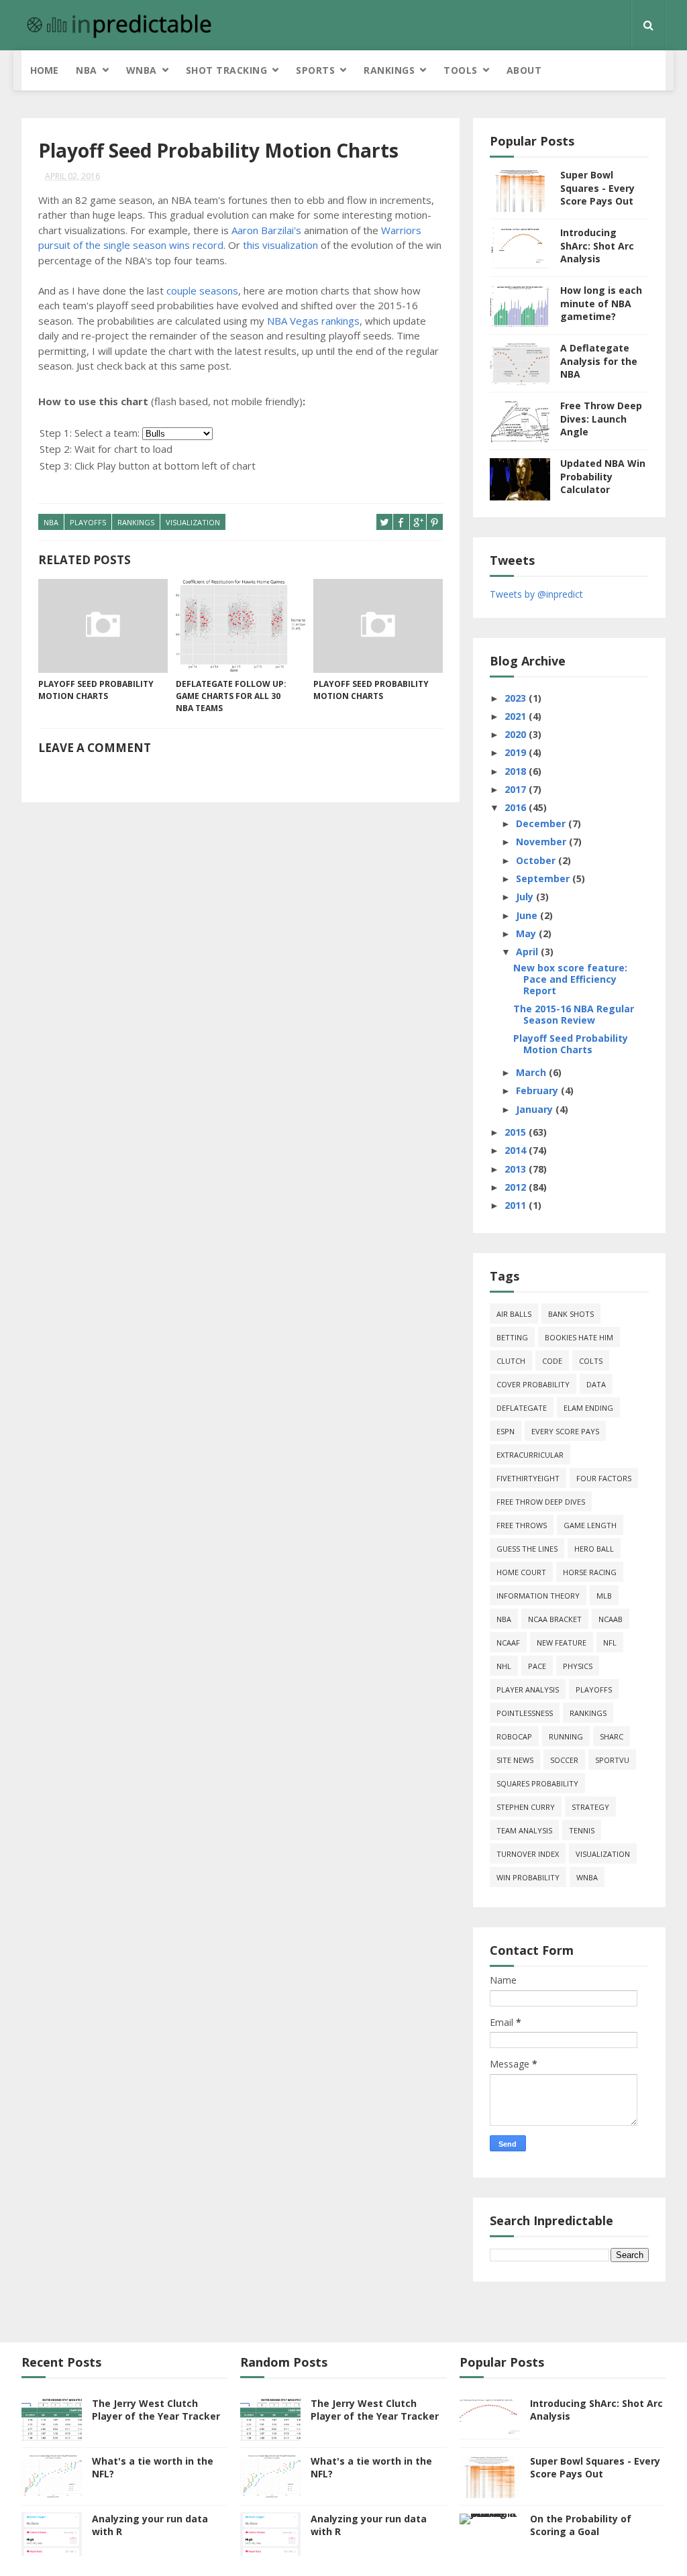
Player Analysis (528, 1689)
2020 (517, 734)
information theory (538, 1596)
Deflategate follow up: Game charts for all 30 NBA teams (231, 696)
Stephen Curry (526, 1807)
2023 (517, 698)
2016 (517, 807)
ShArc (612, 1736)
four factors (604, 1478)
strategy (590, 1807)
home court (521, 1572)
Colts (591, 1361)
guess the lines (527, 1549)
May (527, 933)
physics (578, 1666)
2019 (517, 752)
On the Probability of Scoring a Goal (581, 2525)
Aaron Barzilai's (266, 230)
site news (515, 1760)
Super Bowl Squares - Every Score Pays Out (597, 188)
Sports (315, 70)
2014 (517, 1150)
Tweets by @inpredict (536, 594)
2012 (517, 1187)
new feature (562, 1643)
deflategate (522, 1408)
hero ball (594, 1549)
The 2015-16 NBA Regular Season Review (574, 1014)
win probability (528, 1877)
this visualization (280, 245)
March (532, 1072)
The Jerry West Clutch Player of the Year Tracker (156, 2410)
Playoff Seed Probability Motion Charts (96, 690)
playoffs (88, 522)
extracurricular (530, 1455)
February (538, 1090)
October (537, 860)
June (528, 915)
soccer (564, 1760)
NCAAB (611, 1619)
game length (590, 1525)
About (524, 70)
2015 (517, 1132)
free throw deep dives (541, 1502)
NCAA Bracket (555, 1619)
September (544, 878)
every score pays (565, 1431)
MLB (604, 1596)
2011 (517, 1205)
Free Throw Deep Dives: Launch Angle (601, 419)
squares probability (537, 1783)
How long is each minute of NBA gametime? (601, 303)
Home (44, 70)
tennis (582, 1830)
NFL (610, 1643)
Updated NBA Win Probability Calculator (603, 476)
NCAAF (508, 1643)
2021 (517, 716)
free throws (522, 1525)
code (552, 1361)
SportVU (612, 1760)
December (542, 823)
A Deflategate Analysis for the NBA (599, 361)
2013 (517, 1169)
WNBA (142, 70)
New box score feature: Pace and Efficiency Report (570, 979)
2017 (517, 789)
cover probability (533, 1384)
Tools (461, 70)
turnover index (528, 1854)
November (542, 842)
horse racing (590, 1572)
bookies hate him (579, 1337)
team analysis (524, 1830)
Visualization (193, 522)
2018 (517, 771)
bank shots (571, 1314)
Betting (512, 1337)
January (536, 1109)
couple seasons (202, 290)
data (596, 1384)
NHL (504, 1666)
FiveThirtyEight (528, 1478)
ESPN (506, 1431)
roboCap (514, 1736)
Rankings (389, 70)
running (566, 1736)
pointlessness (525, 1713)
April (528, 952)
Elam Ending (588, 1408)
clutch (511, 1361)
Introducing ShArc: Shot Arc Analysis (597, 246)
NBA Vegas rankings (313, 321)
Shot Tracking (227, 70)
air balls (514, 1314)
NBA (87, 70)
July (526, 897)
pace (537, 1666)
